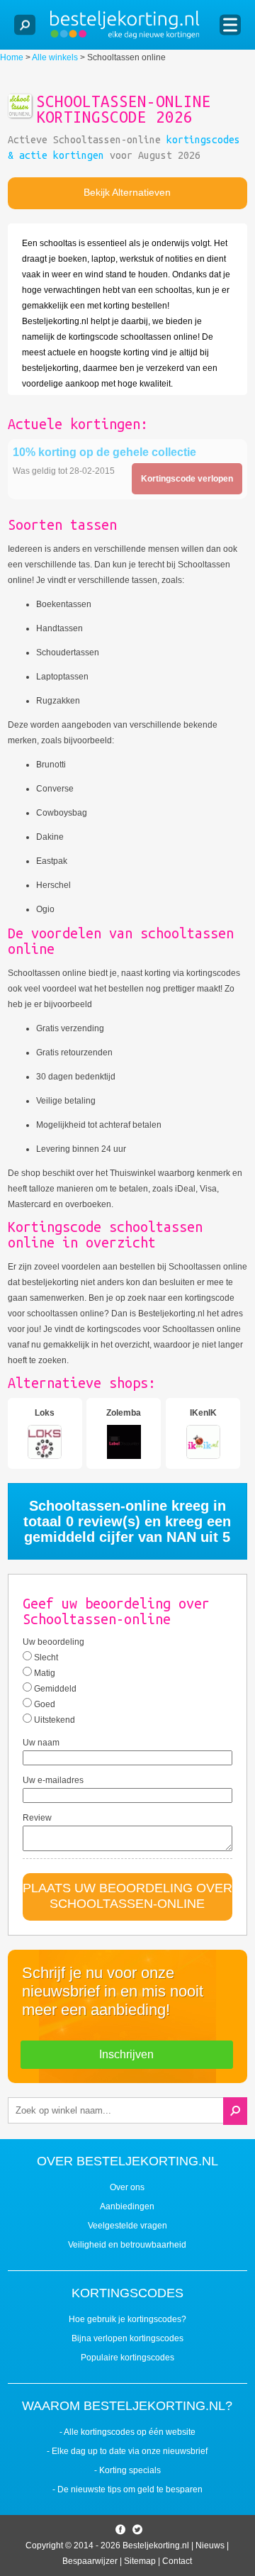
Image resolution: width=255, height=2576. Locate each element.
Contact (177, 2561)
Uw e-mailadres (53, 1780)
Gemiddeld (54, 1689)
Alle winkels (55, 57)
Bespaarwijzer (90, 2561)
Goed (44, 1704)
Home (12, 57)
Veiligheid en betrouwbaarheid (127, 2245)
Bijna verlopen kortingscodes (127, 2338)
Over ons (127, 2187)
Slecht (45, 1658)
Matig (44, 1673)
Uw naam (41, 1743)
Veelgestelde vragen (127, 2226)
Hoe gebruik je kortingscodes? (127, 2319)
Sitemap (140, 2561)
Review (37, 1818)
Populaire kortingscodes (127, 2358)
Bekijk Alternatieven (127, 192)
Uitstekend (53, 1720)
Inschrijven (126, 2054)
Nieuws (210, 2546)
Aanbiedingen (127, 2206)
